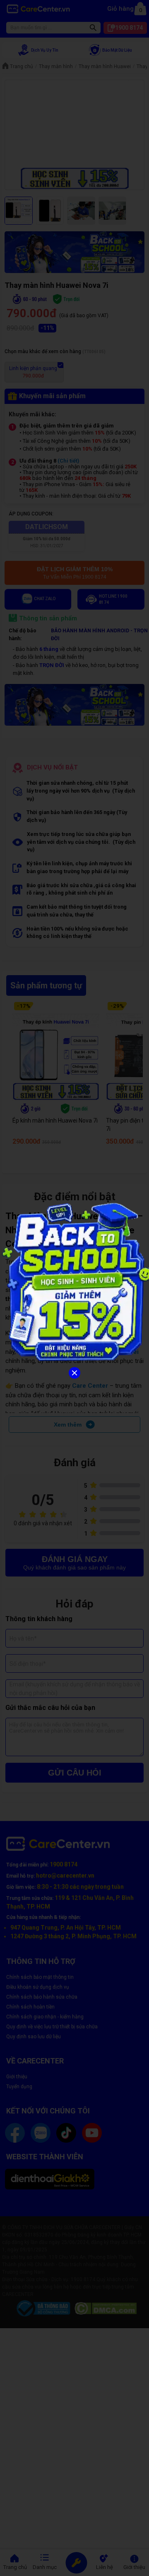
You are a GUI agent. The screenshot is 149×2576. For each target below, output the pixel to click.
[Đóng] (74, 1373)
